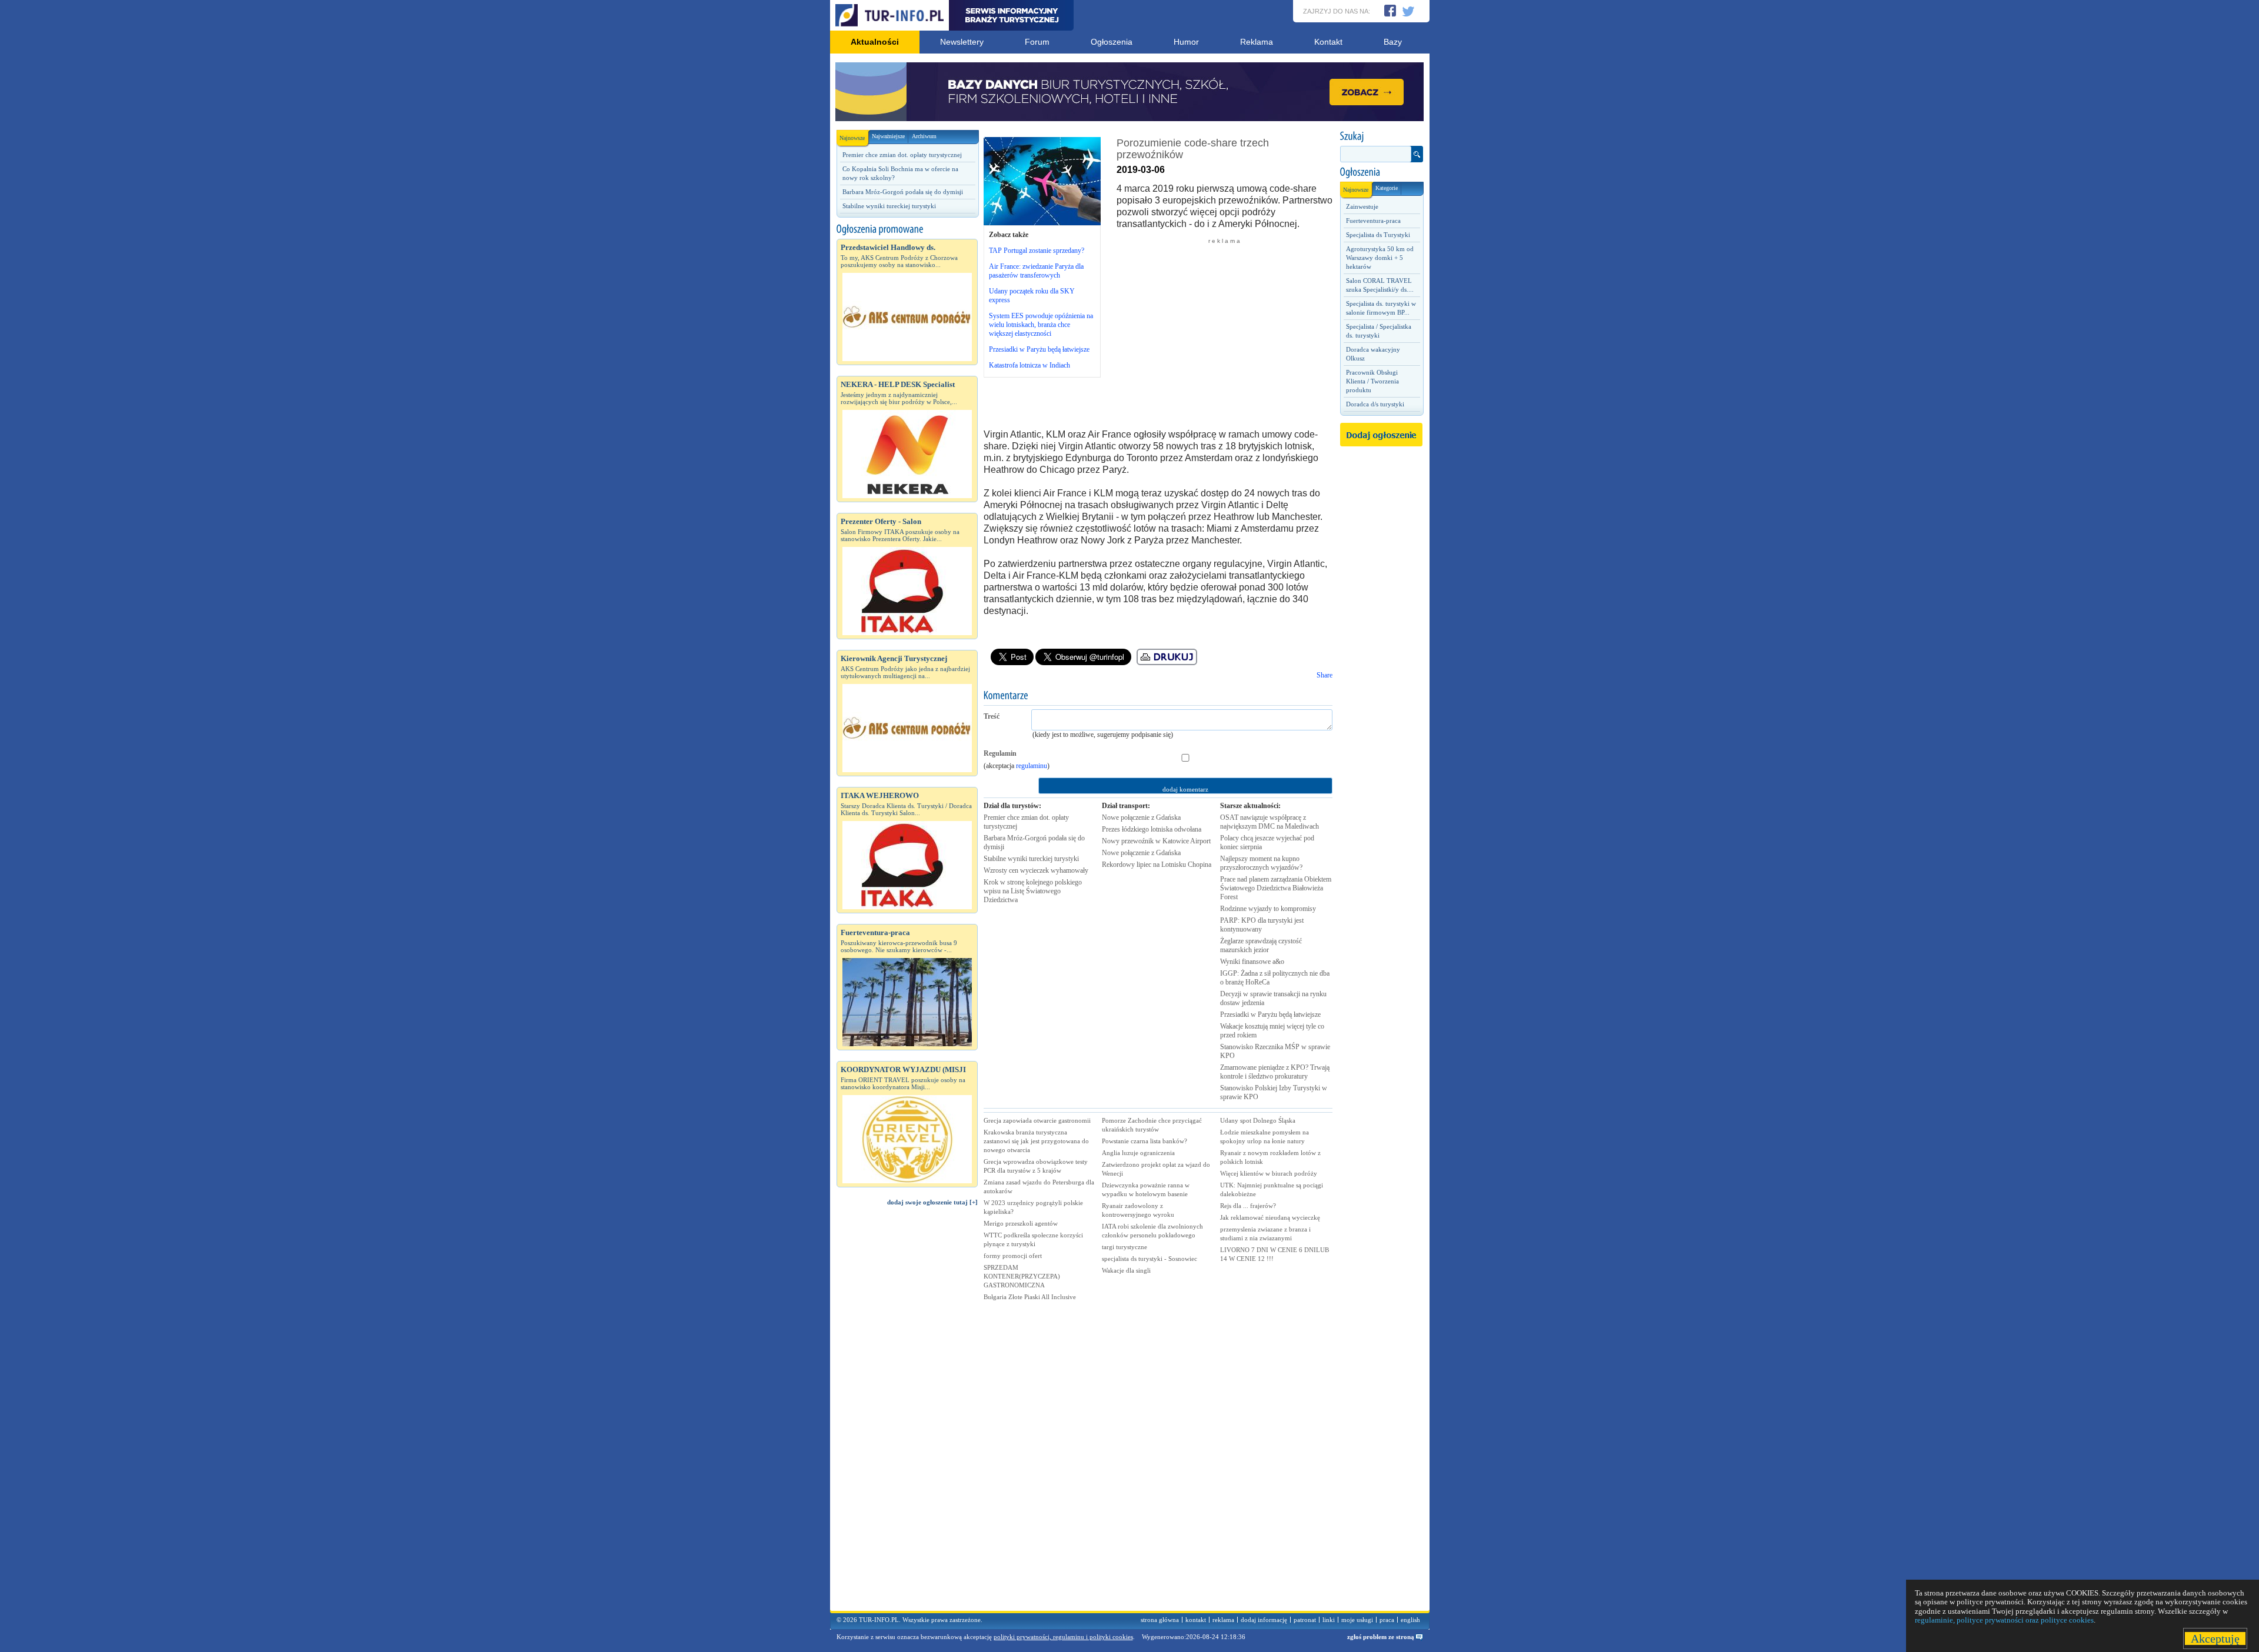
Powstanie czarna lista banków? (1145, 1141)
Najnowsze (852, 138)
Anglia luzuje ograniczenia (1138, 1153)
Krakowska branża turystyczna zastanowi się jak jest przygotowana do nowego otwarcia (1036, 1141)
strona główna (1160, 1620)
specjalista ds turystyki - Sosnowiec (1150, 1259)
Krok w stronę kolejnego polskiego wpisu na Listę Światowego (1033, 891)
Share (1325, 675)
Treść (992, 716)
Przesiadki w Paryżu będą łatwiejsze (1039, 349)
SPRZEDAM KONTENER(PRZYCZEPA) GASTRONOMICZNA (1022, 1276)
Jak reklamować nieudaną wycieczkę (1270, 1217)
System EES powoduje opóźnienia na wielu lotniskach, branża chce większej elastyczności (1041, 325)
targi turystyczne (1124, 1247)
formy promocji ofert (1013, 1256)
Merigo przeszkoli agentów (1021, 1223)
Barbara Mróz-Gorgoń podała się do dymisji (903, 192)
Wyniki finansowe (1252, 962)
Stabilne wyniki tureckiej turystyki (889, 206)
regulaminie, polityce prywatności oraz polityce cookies (2004, 1620)
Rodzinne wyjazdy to (1268, 909)
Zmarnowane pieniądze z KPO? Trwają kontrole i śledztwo (1275, 1072)
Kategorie (1387, 188)
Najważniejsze (888, 136)
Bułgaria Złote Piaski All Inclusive (1030, 1297)
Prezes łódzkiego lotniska (1152, 829)
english (1410, 1620)
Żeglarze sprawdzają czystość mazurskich (1261, 945)
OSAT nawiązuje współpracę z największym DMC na (1270, 822)
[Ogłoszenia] (1381, 172)
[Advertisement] (907, 1414)
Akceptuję (2215, 1638)
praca (1387, 1620)
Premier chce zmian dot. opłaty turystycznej (902, 155)
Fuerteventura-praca (1373, 221)
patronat (1305, 1620)
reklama (1223, 1620)
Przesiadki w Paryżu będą (1270, 1014)
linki (1329, 1620)
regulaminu (1032, 766)
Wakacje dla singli (1126, 1270)
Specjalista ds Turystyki (1378, 235)
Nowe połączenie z (1141, 817)
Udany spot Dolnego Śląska (1258, 1120)
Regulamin (1000, 753)
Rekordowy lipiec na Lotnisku (1157, 865)
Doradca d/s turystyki (1375, 404)
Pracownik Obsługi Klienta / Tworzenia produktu (1372, 381)
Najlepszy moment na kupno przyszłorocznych (1261, 863)
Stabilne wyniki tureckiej (1031, 859)
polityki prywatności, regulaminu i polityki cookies (1063, 1637)
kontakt (1196, 1620)
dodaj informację (1264, 1620)
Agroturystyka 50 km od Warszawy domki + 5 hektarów (1380, 258)
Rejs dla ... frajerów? (1248, 1206)
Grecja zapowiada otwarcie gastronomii (1037, 1120)
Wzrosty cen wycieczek (1036, 870)
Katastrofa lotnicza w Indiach (1029, 365)
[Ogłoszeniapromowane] (907, 229)
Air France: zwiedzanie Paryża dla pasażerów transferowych (1036, 271)
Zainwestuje (1362, 206)
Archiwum (924, 136)
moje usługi (1357, 1620)
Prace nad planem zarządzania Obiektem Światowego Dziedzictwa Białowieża (1276, 888)
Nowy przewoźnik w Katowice (1156, 841)
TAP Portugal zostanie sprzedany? (1037, 251)
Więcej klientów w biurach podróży (1269, 1173)
